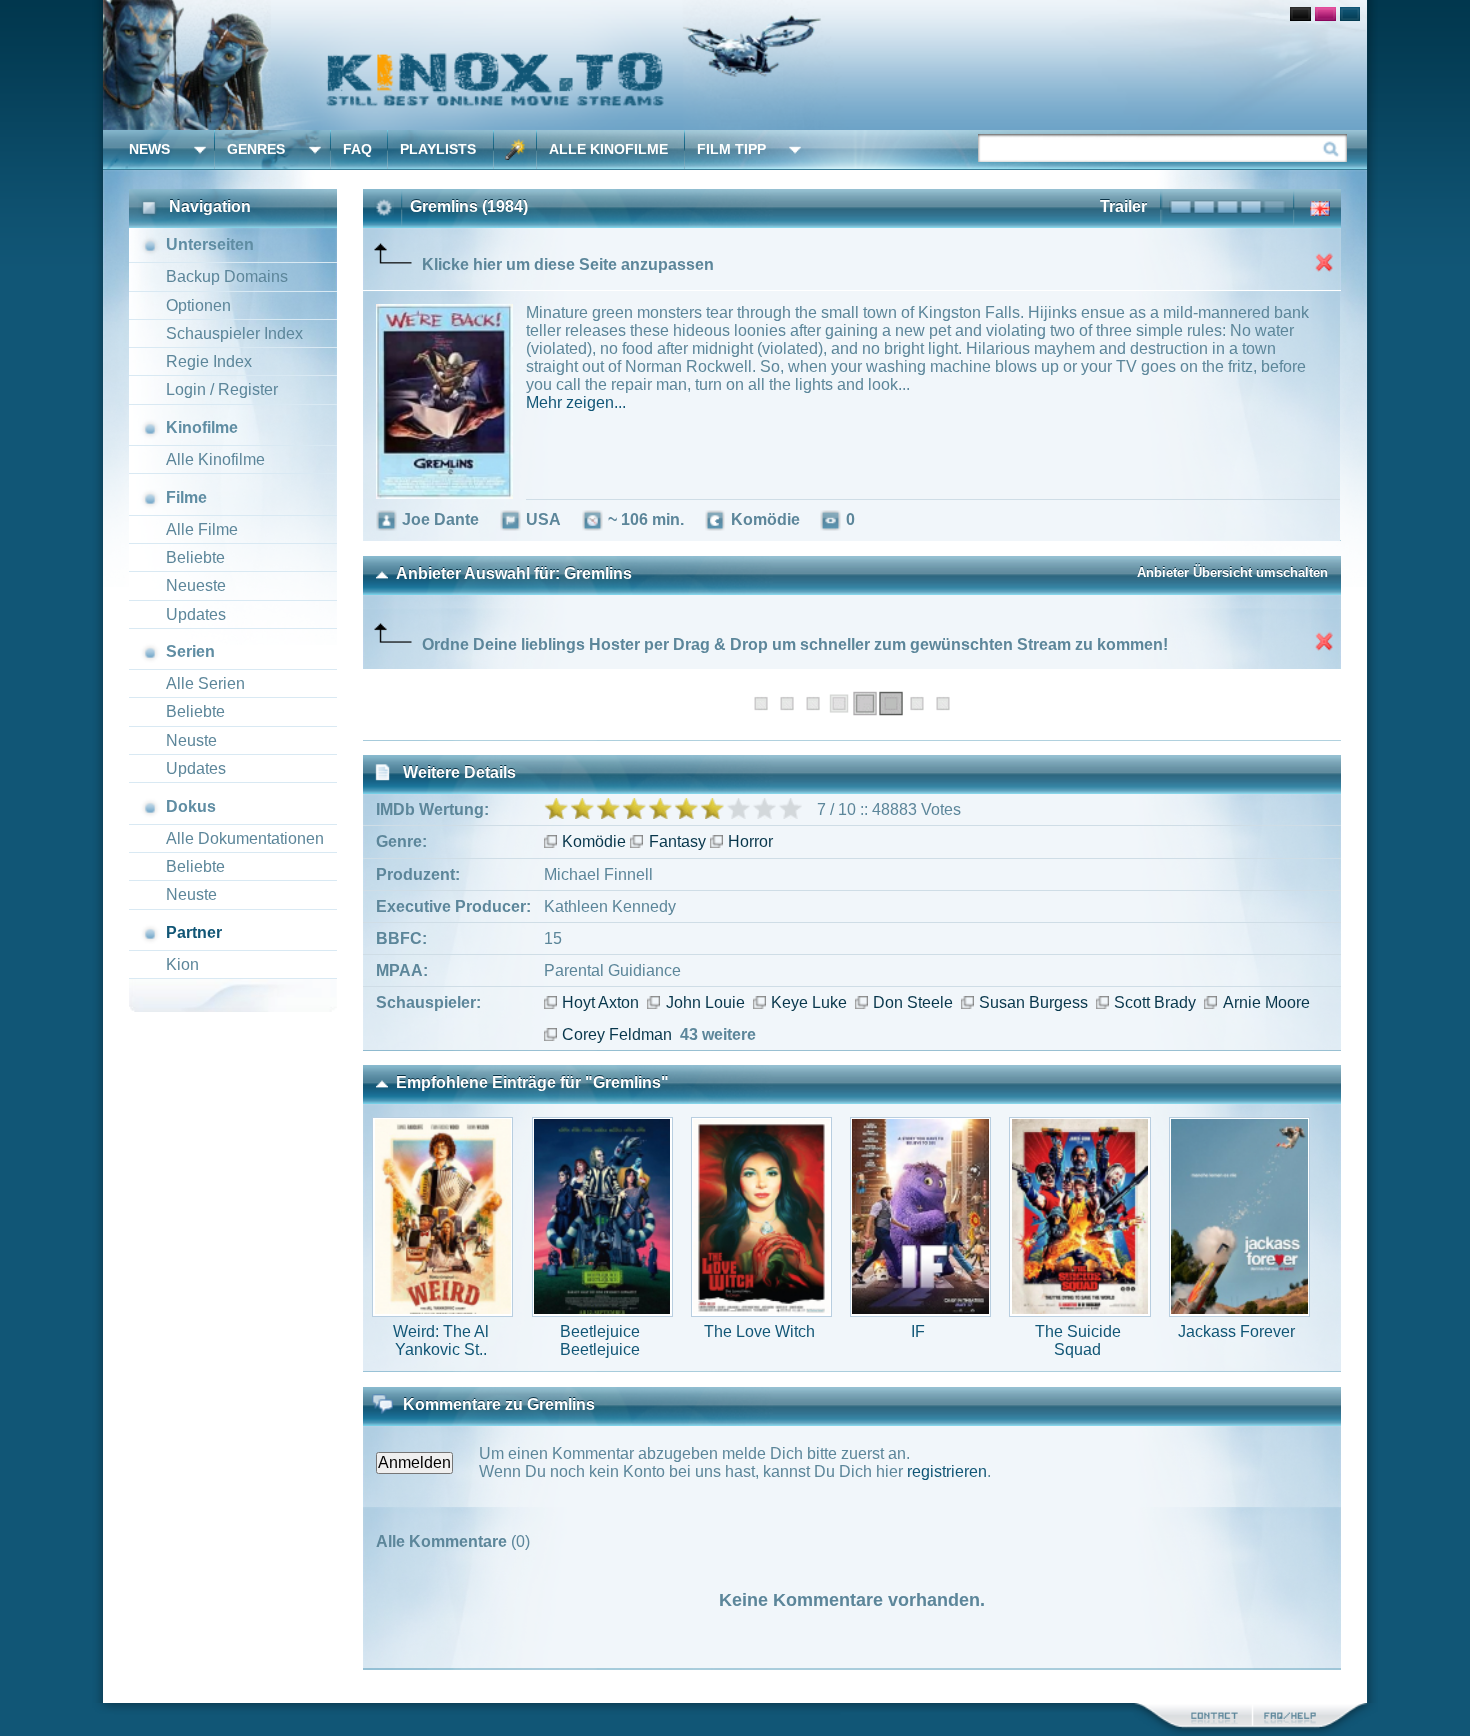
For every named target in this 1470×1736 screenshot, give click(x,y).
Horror (750, 841)
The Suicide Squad (1078, 1340)
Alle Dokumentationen (245, 838)
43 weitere (718, 1034)
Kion (182, 964)
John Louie (705, 1002)
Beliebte (195, 557)
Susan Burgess (1033, 1002)
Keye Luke (809, 1002)
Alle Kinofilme (608, 149)
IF (918, 1331)
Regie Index (209, 361)
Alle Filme (202, 529)
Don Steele (913, 1002)
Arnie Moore (1266, 1002)
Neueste (196, 585)
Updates (196, 614)
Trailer (1123, 206)
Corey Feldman (617, 1034)
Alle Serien (205, 683)
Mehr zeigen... (576, 402)
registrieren (947, 1471)
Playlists (438, 149)
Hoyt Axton (600, 1002)
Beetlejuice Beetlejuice (600, 1340)
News (149, 149)
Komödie (594, 841)
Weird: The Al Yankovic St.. (441, 1340)
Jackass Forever (1236, 1331)
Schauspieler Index (234, 333)
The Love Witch (759, 1331)
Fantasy (677, 841)
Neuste (191, 740)
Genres (256, 149)
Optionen (198, 305)
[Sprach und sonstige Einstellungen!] (515, 149)
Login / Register (222, 389)
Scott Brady (1155, 1002)
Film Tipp (731, 149)
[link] (735, 65)
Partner (194, 932)
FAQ (357, 149)
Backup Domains (227, 276)
